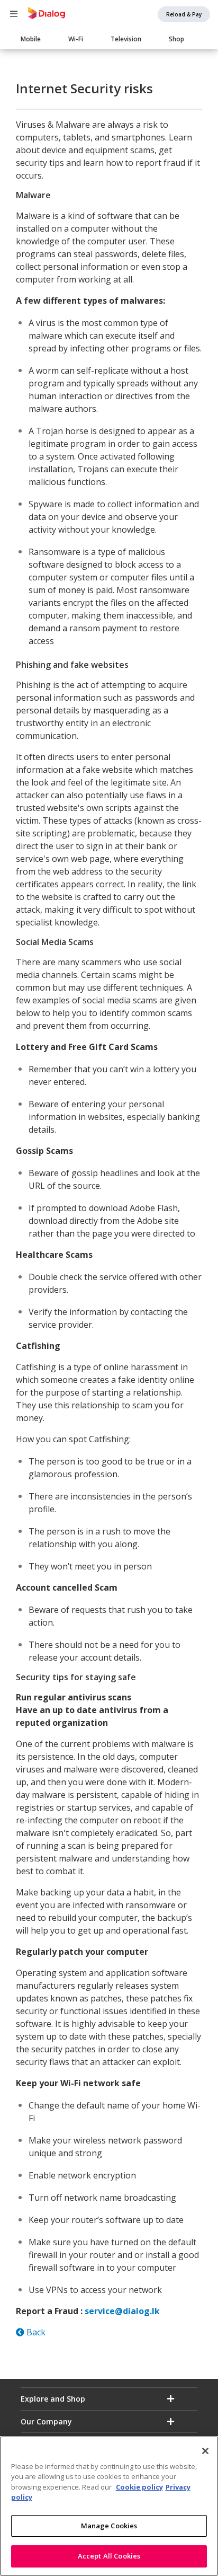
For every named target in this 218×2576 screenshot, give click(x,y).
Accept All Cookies (109, 2556)
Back (35, 2332)
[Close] (205, 2451)
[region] (109, 2506)
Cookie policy (139, 2487)
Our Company (46, 2421)
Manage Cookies (109, 2526)
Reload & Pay (184, 14)
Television (126, 39)
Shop (176, 39)
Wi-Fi (76, 39)
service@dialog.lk (122, 2311)
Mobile (31, 39)
